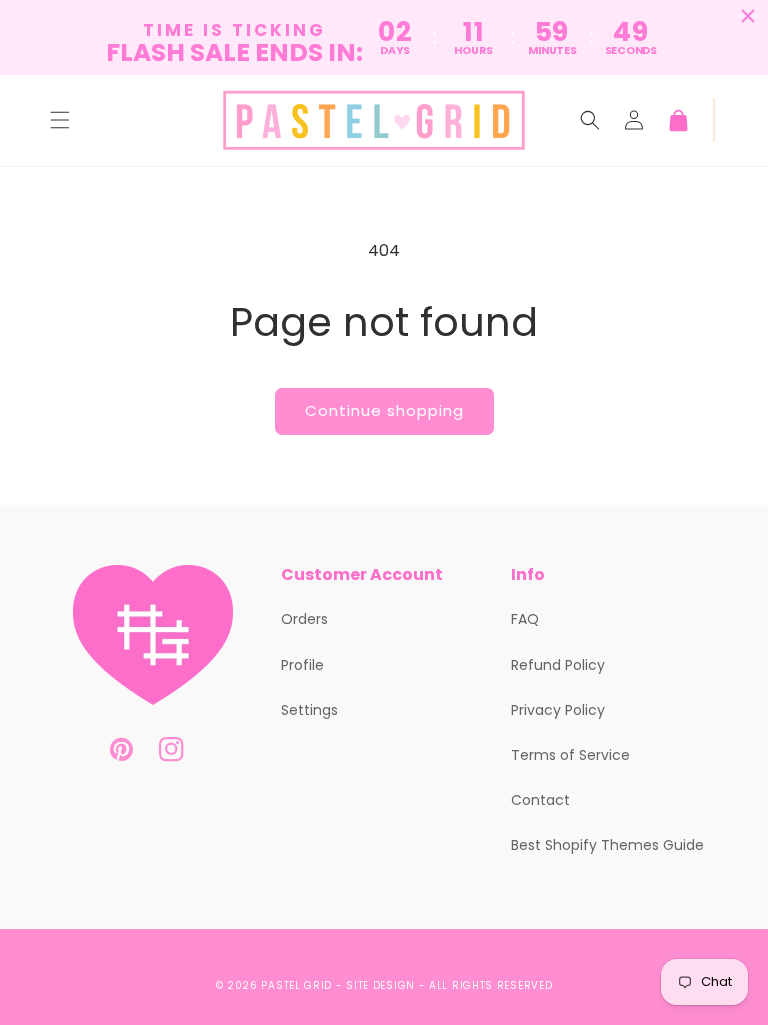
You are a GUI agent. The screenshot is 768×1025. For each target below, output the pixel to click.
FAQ (525, 619)
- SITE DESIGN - (382, 985)
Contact (540, 800)
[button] (60, 120)
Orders (304, 619)
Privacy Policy (558, 710)
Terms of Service (570, 755)
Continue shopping (384, 410)
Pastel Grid (296, 985)
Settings (309, 710)
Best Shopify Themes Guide (607, 845)
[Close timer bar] (748, 16)
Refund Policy (558, 665)
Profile (302, 665)
